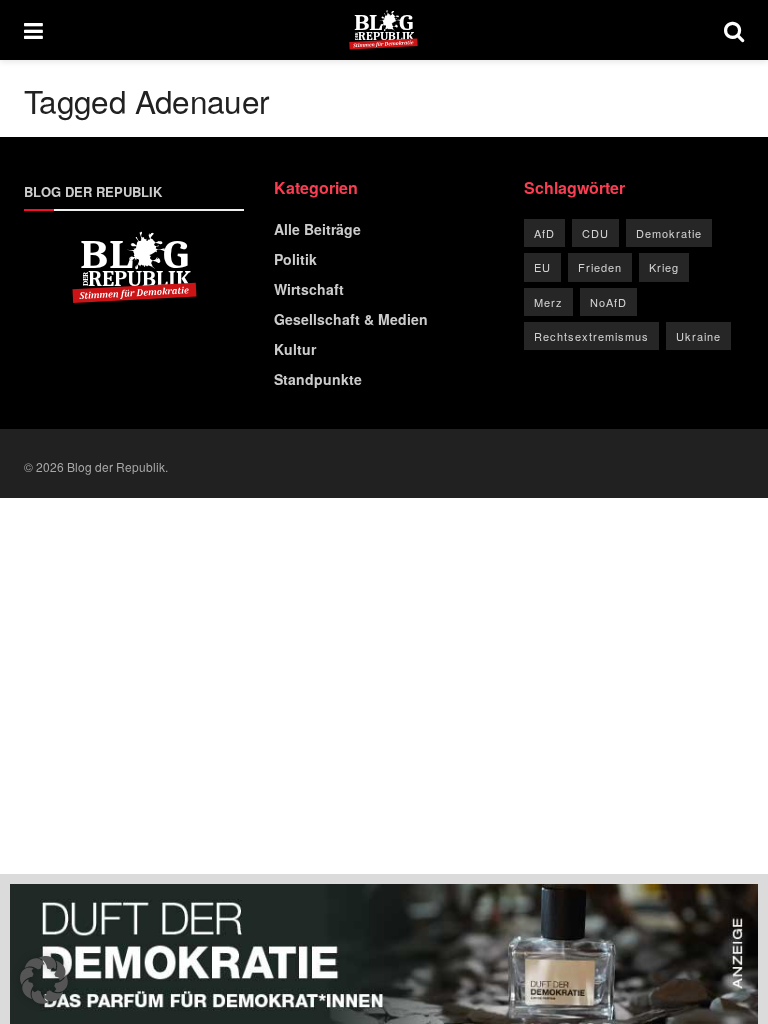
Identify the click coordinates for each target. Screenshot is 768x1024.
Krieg (664, 267)
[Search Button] (734, 30)
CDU (595, 233)
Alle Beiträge (317, 229)
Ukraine (698, 336)
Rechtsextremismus (591, 336)
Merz (548, 302)
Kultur (295, 349)
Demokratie (669, 233)
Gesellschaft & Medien (351, 319)
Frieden (600, 267)
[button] (44, 980)
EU (542, 267)
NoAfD (608, 302)
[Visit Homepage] (383, 30)
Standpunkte (318, 379)
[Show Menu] (33, 30)
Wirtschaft (309, 289)
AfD (544, 233)
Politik (295, 259)
